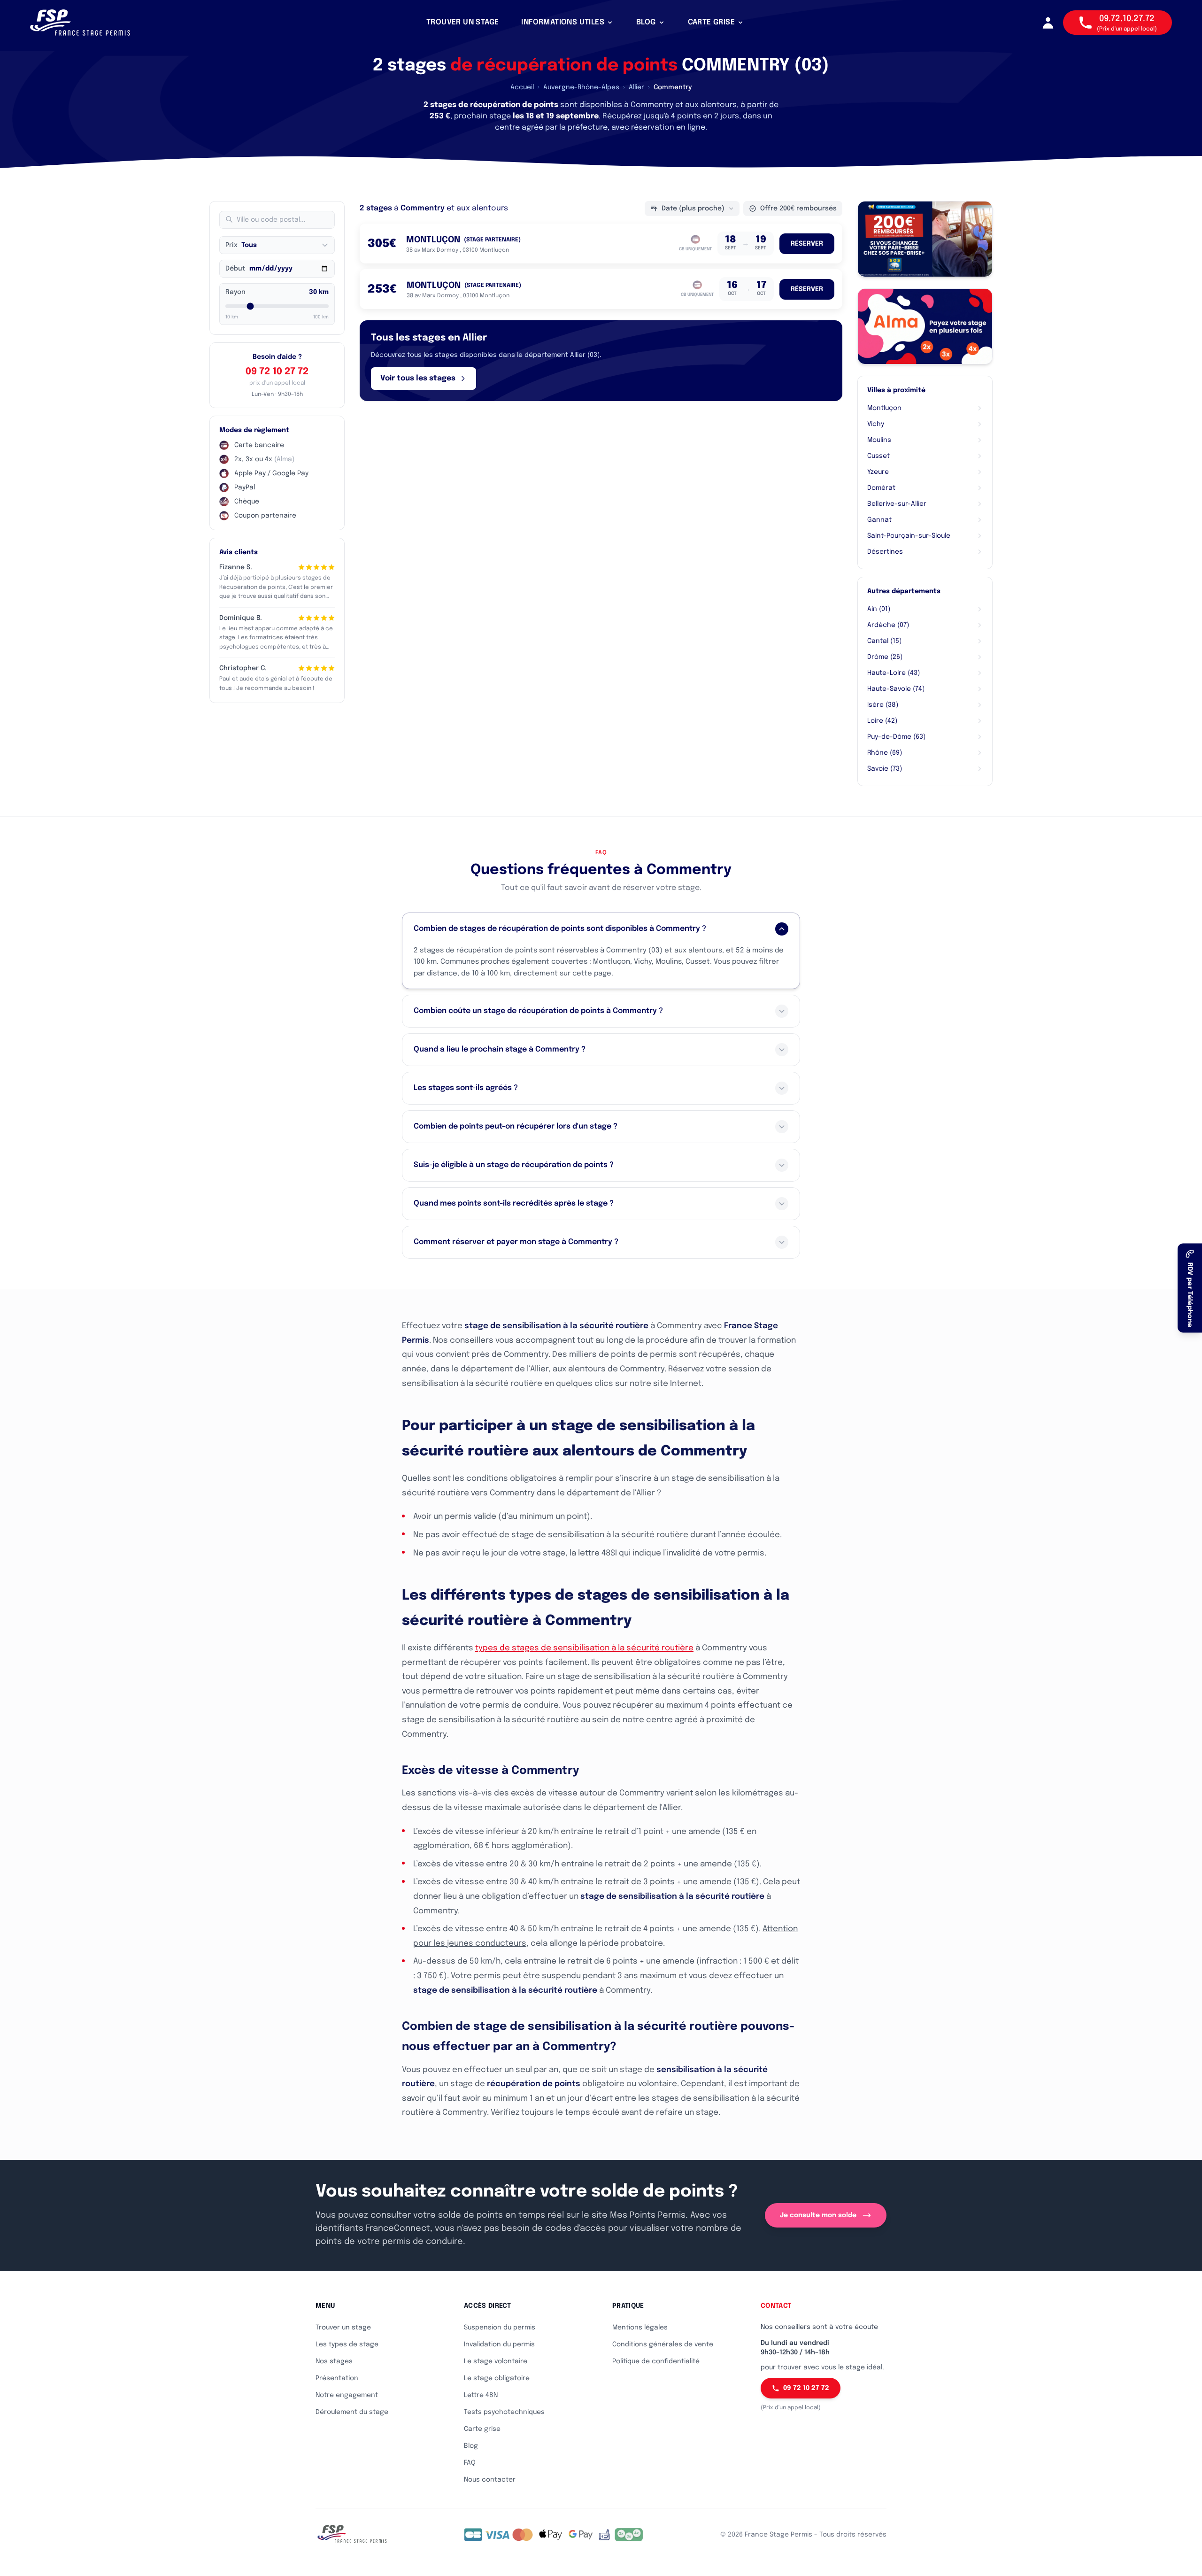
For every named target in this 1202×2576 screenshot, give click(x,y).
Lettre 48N (481, 2395)
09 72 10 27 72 (277, 372)
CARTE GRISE (711, 22)
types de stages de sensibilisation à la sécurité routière (584, 1648)
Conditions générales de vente (663, 2344)
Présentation (337, 2378)
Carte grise (482, 2429)
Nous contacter (490, 2480)
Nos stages (334, 2361)
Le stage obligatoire (497, 2378)
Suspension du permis (500, 2328)
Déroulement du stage (352, 2412)
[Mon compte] (1048, 23)
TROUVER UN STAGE (462, 22)
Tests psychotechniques (504, 2412)
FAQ (470, 2463)
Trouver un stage (343, 2328)
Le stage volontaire (496, 2361)
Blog (471, 2446)
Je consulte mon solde (818, 2215)
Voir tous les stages (418, 378)
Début (235, 269)
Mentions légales (640, 2328)
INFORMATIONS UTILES (563, 22)
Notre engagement (347, 2395)
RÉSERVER (807, 244)
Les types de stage (347, 2344)
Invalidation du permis (499, 2344)
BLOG (646, 22)
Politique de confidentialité (656, 2361)
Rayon (235, 292)
